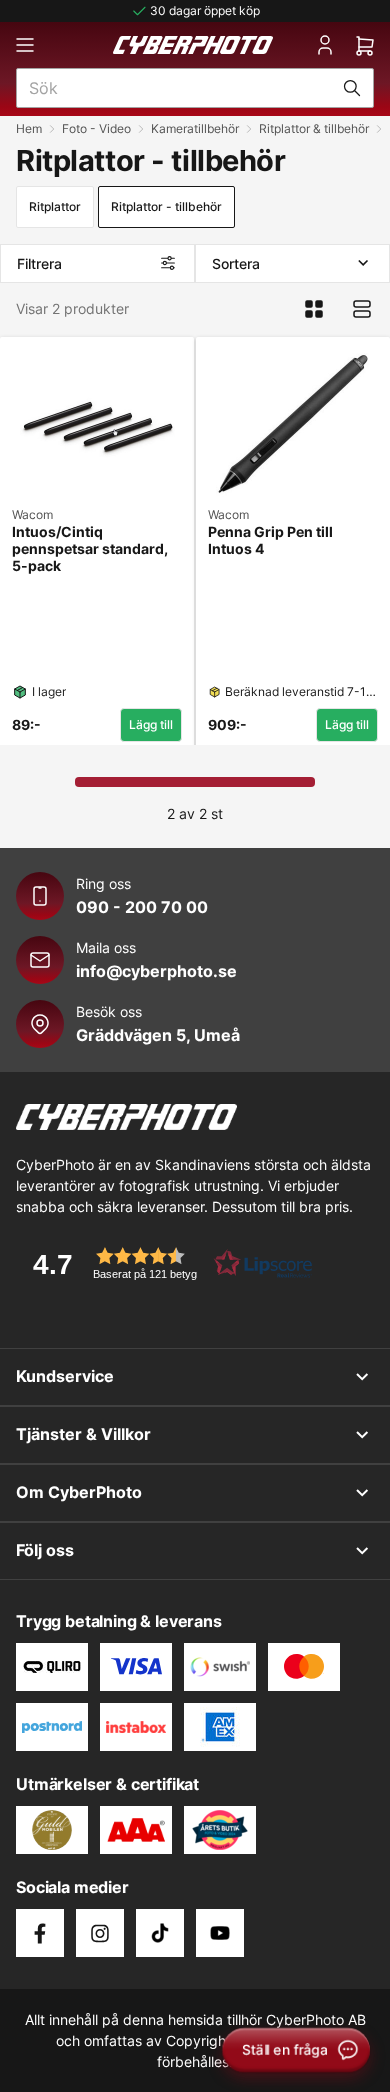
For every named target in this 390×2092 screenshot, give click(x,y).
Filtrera (39, 263)
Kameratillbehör (195, 128)
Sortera (236, 263)
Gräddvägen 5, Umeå (158, 1035)
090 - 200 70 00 (142, 907)
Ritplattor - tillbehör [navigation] (166, 206)
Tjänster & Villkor (83, 1434)
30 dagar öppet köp (205, 10)
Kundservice (65, 1376)
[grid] (195, 537)
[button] (166, 1263)
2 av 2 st (195, 813)
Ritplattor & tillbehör (314, 128)
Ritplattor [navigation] (55, 206)
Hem (29, 128)
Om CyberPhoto (79, 1492)
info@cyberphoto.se (156, 971)
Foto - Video (96, 128)
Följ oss (45, 1550)
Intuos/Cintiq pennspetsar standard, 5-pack (90, 549)
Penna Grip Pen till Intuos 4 (270, 540)
